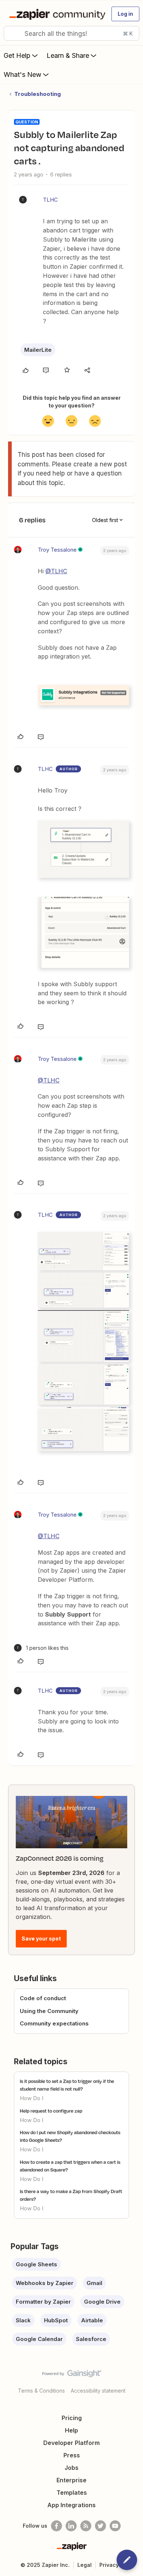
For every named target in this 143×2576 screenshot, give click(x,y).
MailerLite (38, 350)
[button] (125, 14)
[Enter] (12, 33)
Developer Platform (71, 2443)
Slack (23, 2320)
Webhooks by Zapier (45, 2283)
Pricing (72, 2418)
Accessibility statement (98, 2391)
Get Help (17, 55)
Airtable (92, 2320)
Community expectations (54, 2023)
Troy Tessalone (57, 550)
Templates (72, 2493)
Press (72, 2455)
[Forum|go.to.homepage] (56, 14)
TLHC (50, 200)
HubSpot (56, 2320)
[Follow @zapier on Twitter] (100, 2526)
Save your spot (41, 1938)
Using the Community (49, 2011)
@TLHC (56, 571)
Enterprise (71, 2480)
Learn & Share (68, 55)
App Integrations (71, 2505)
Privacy (109, 2565)
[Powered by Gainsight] (72, 2375)
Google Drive (102, 2302)
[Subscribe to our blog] (86, 2526)
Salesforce (91, 2339)
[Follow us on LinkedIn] (71, 2526)
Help (71, 2430)
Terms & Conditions (41, 2391)
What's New (23, 74)
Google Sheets (36, 2264)
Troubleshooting (38, 94)
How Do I (32, 2098)
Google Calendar (39, 2339)
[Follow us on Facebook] (56, 2526)
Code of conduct (43, 1998)
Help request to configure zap (51, 2111)
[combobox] (71, 33)
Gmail (94, 2283)
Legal (85, 2565)
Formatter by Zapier (43, 2302)
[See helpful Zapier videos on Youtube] (115, 2526)
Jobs (71, 2468)
